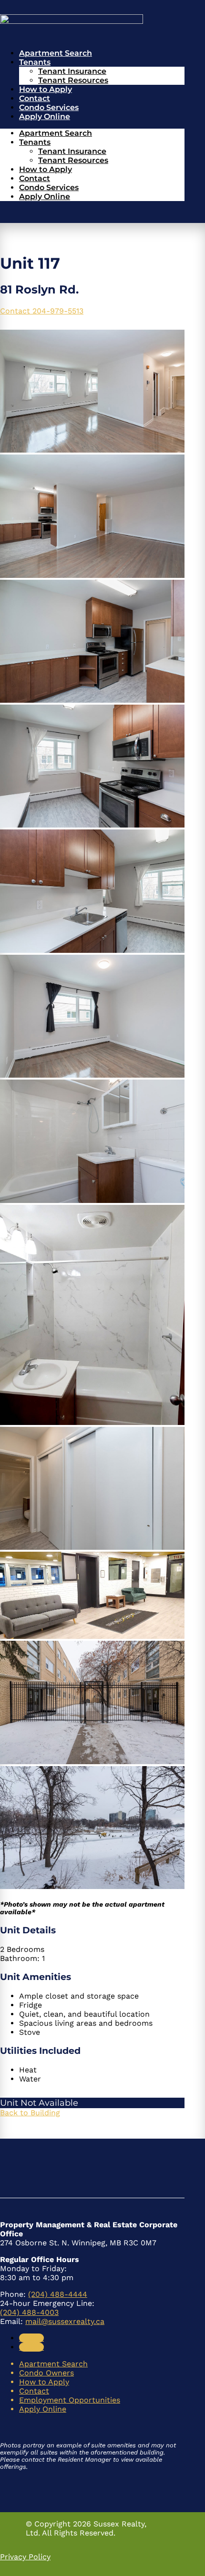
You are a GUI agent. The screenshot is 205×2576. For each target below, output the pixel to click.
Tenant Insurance (72, 71)
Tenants (35, 62)
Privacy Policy (25, 2557)
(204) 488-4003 (29, 2312)
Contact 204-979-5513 (42, 311)
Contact (35, 98)
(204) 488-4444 (58, 2294)
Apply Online (45, 116)
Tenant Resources (73, 80)
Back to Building (30, 2113)
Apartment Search (56, 53)
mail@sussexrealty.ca (65, 2321)
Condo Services (49, 107)
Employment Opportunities (70, 2400)
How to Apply (46, 89)
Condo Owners (46, 2373)
